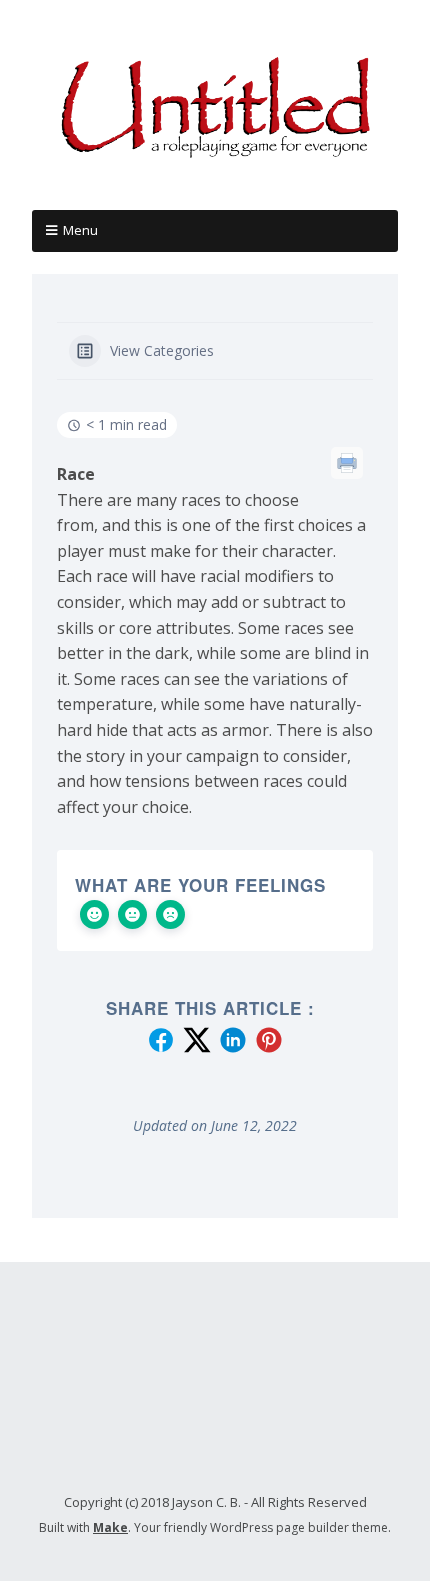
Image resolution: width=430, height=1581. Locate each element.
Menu (80, 230)
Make (110, 1527)
